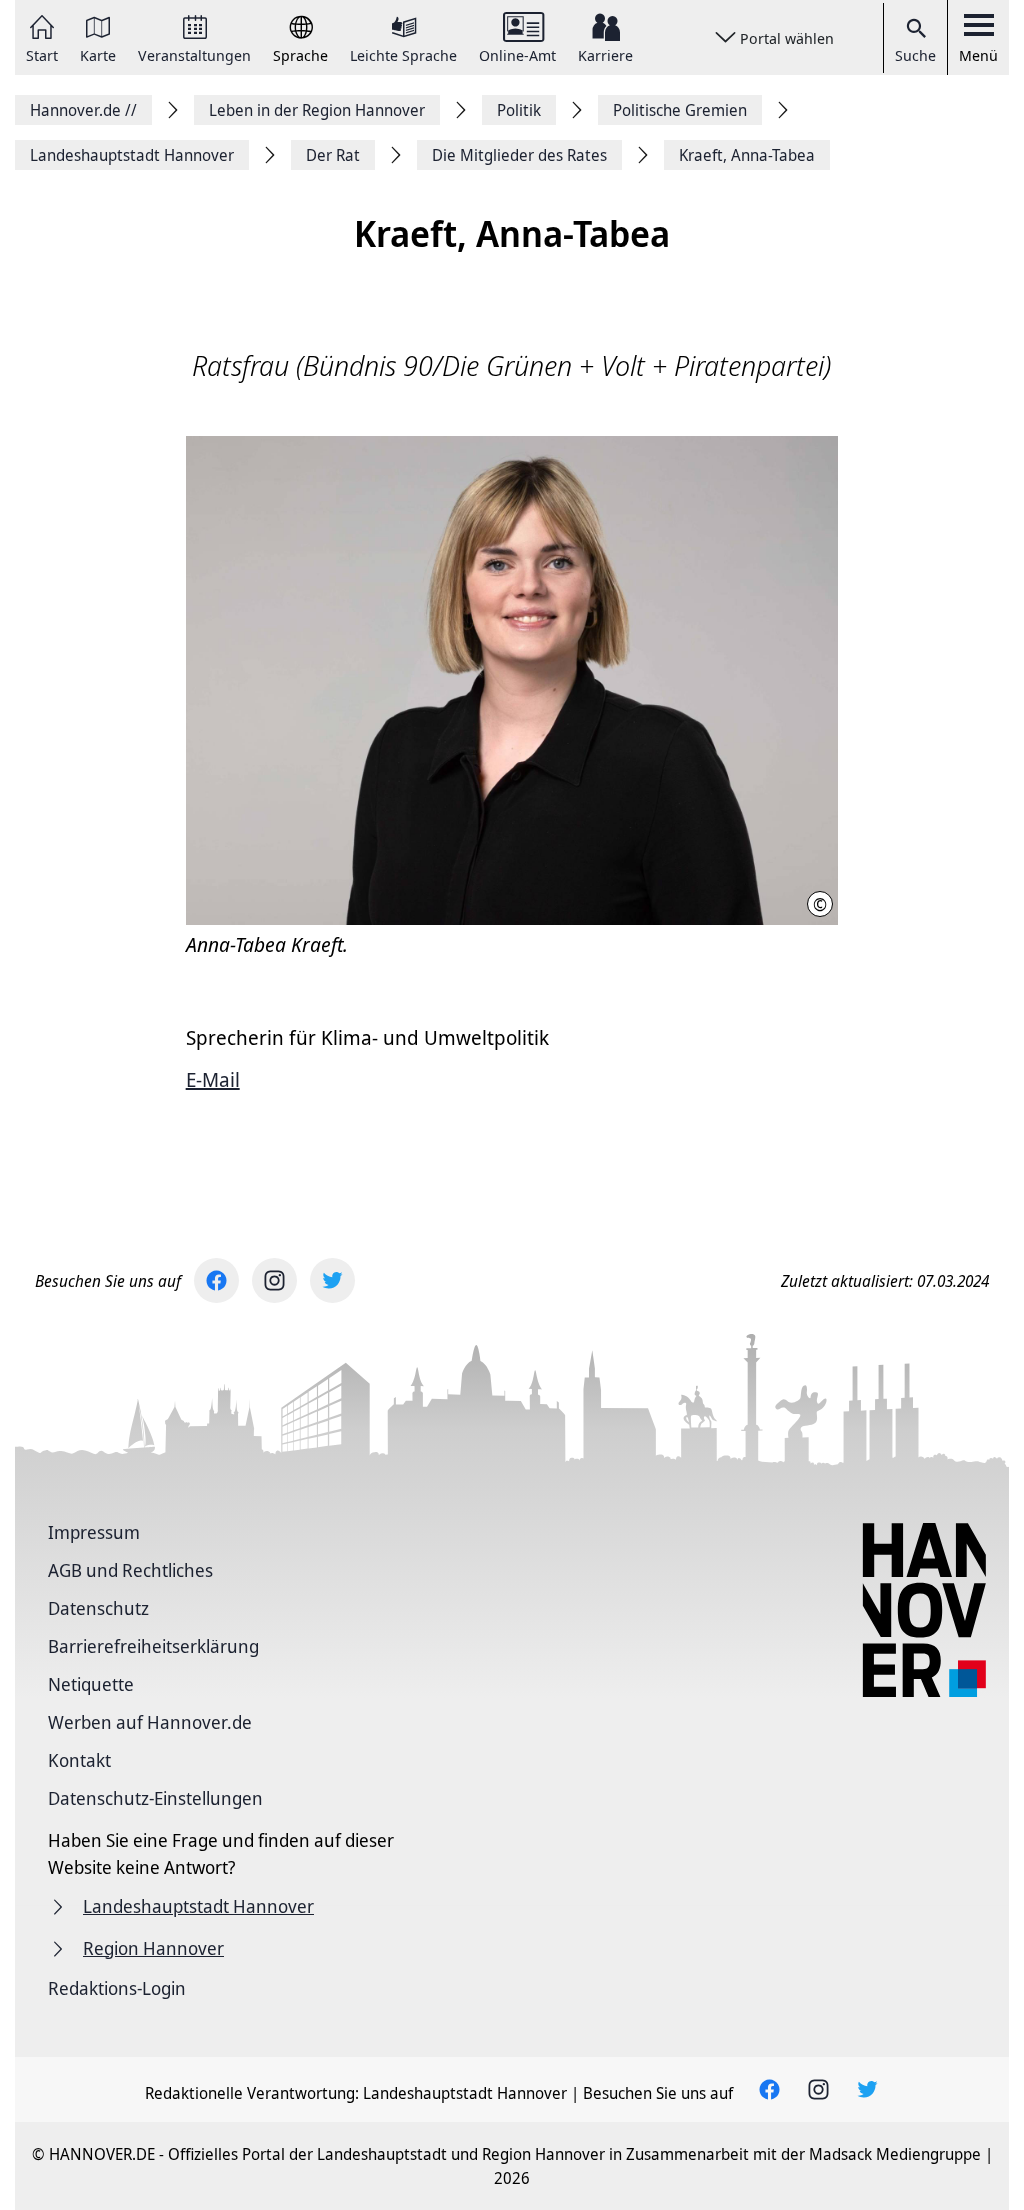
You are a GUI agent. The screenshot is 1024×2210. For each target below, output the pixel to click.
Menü (978, 55)
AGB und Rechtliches (130, 1570)
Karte (98, 54)
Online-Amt (517, 54)
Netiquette (91, 1684)
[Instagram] (274, 1280)
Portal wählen (787, 38)
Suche (915, 55)
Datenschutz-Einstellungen (155, 1798)
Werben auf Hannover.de (150, 1722)
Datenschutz (98, 1608)
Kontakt (79, 1760)
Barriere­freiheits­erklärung (153, 1646)
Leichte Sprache (403, 54)
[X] (332, 1280)
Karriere (605, 54)
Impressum (94, 1532)
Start (42, 54)
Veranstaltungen (194, 54)
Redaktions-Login (117, 1988)
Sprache (300, 54)
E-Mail (213, 1079)
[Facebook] (216, 1280)
